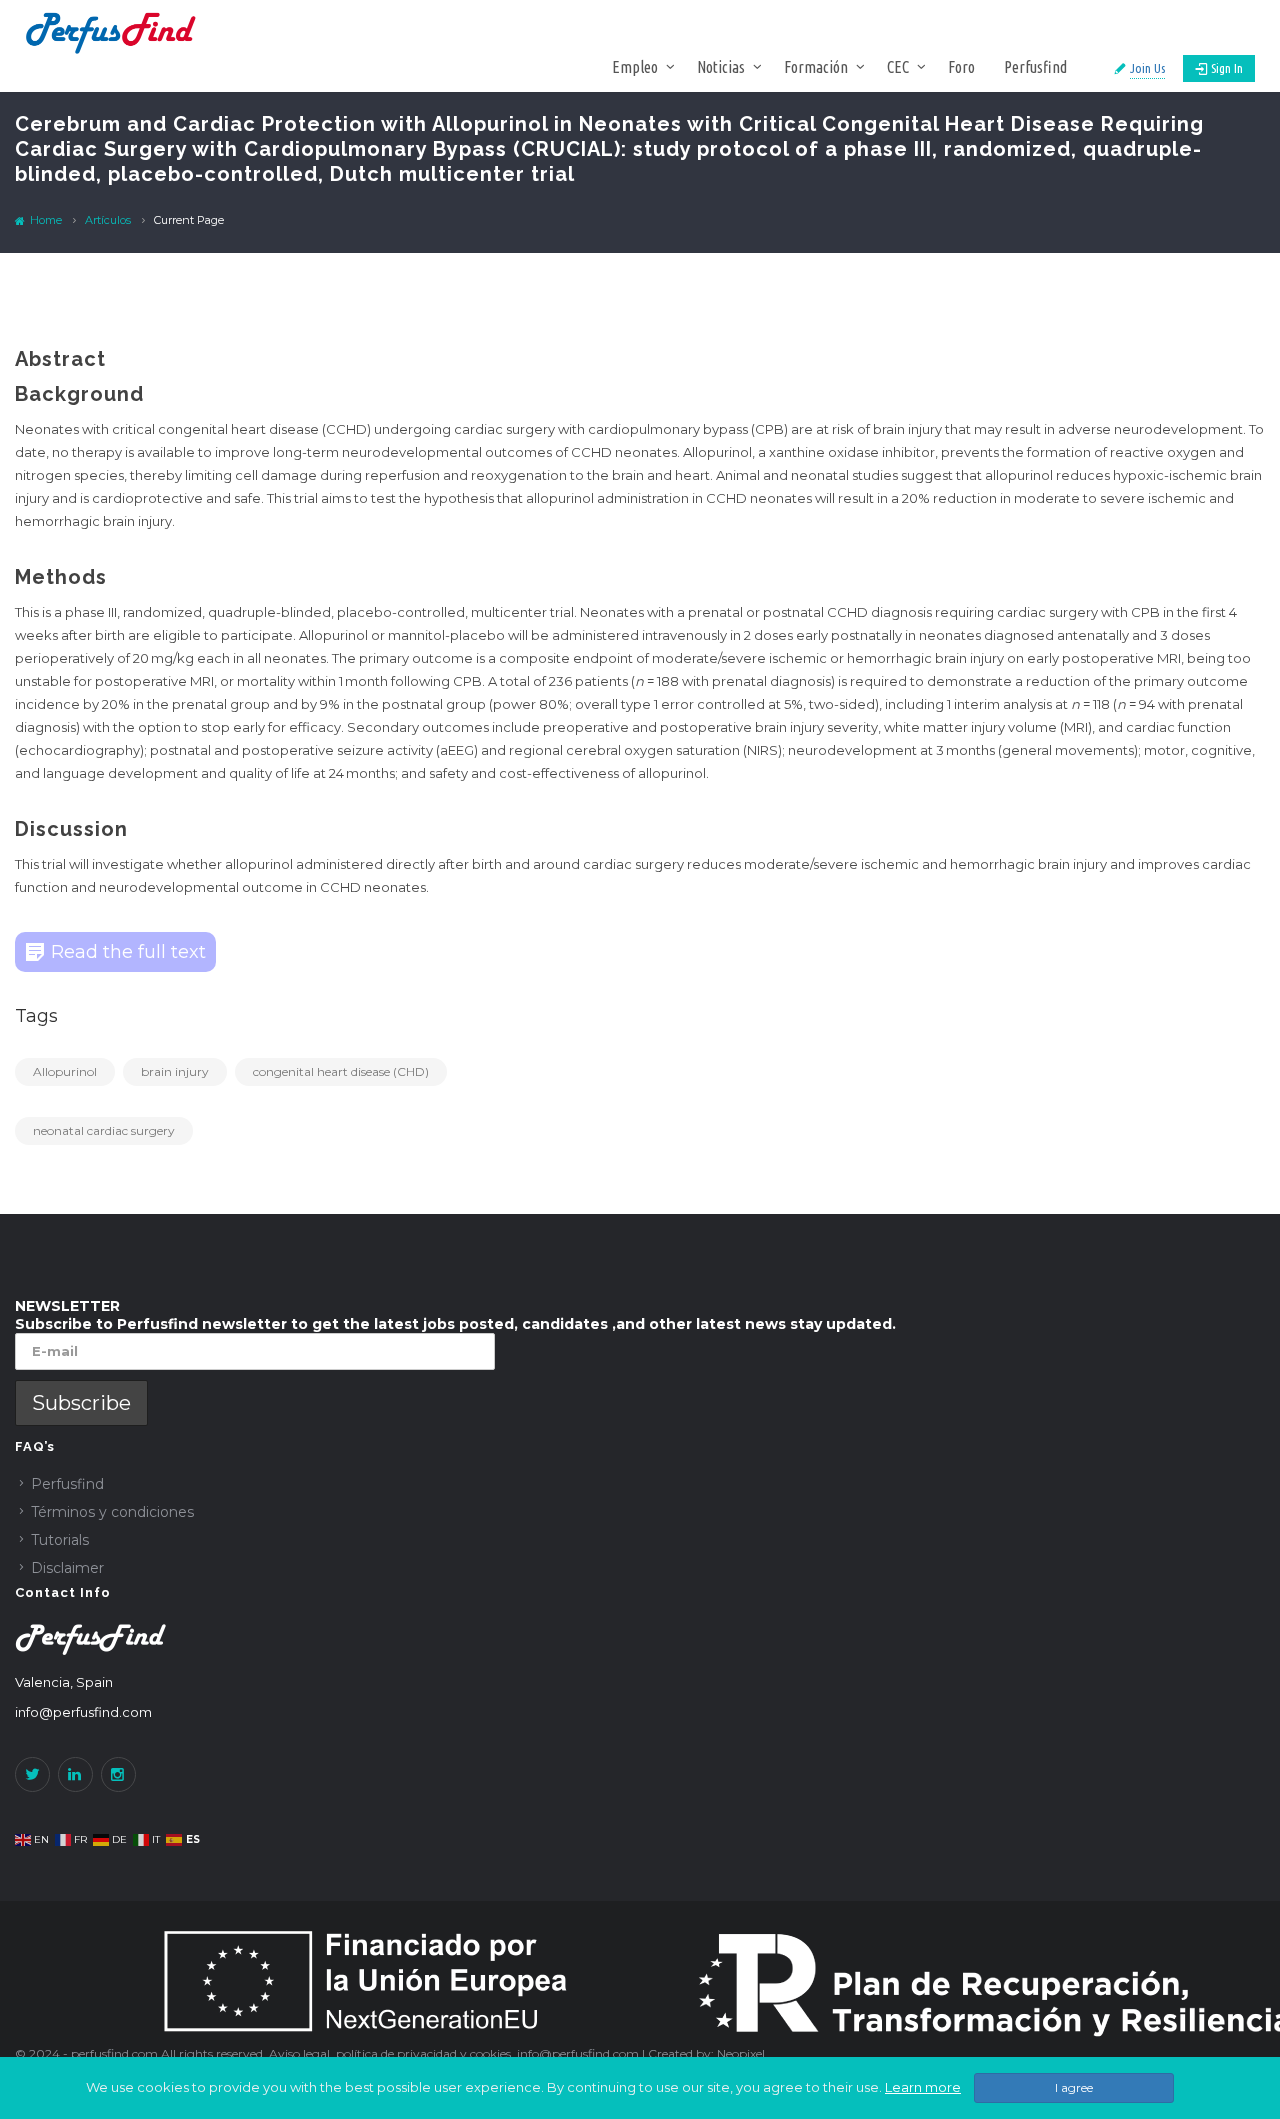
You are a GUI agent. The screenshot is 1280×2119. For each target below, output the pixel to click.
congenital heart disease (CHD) (341, 1071)
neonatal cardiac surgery (104, 1130)
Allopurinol (65, 1071)
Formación (816, 67)
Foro (961, 67)
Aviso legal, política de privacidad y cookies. (393, 2053)
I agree (1074, 2087)
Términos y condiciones (112, 1512)
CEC (898, 67)
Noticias (721, 67)
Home (44, 220)
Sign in (1227, 68)
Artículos (108, 220)
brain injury (175, 1071)
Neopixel (741, 2053)
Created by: (682, 2053)
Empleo (635, 67)
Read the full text (128, 952)
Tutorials (60, 1540)
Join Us (1147, 68)
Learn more (923, 2087)
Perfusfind (1035, 67)
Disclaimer (67, 1568)
